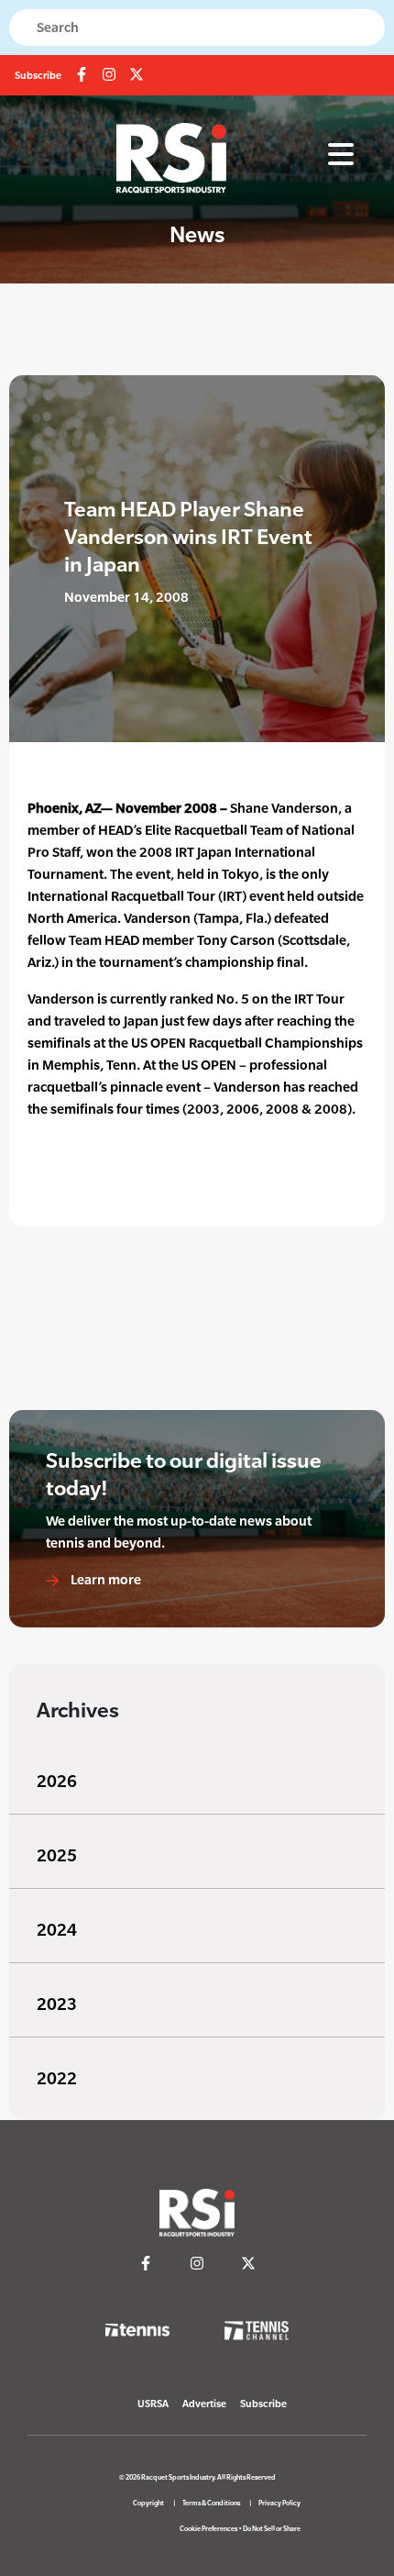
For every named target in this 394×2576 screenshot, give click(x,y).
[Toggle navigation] (341, 155)
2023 (57, 2004)
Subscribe (38, 75)
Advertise (204, 2404)
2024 (57, 1930)
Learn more (104, 1579)
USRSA (153, 2404)
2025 (57, 1855)
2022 (57, 2078)
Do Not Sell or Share (272, 2529)
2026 (57, 1781)
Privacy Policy (279, 2503)
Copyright (148, 2503)
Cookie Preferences (208, 2529)
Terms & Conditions (211, 2503)
